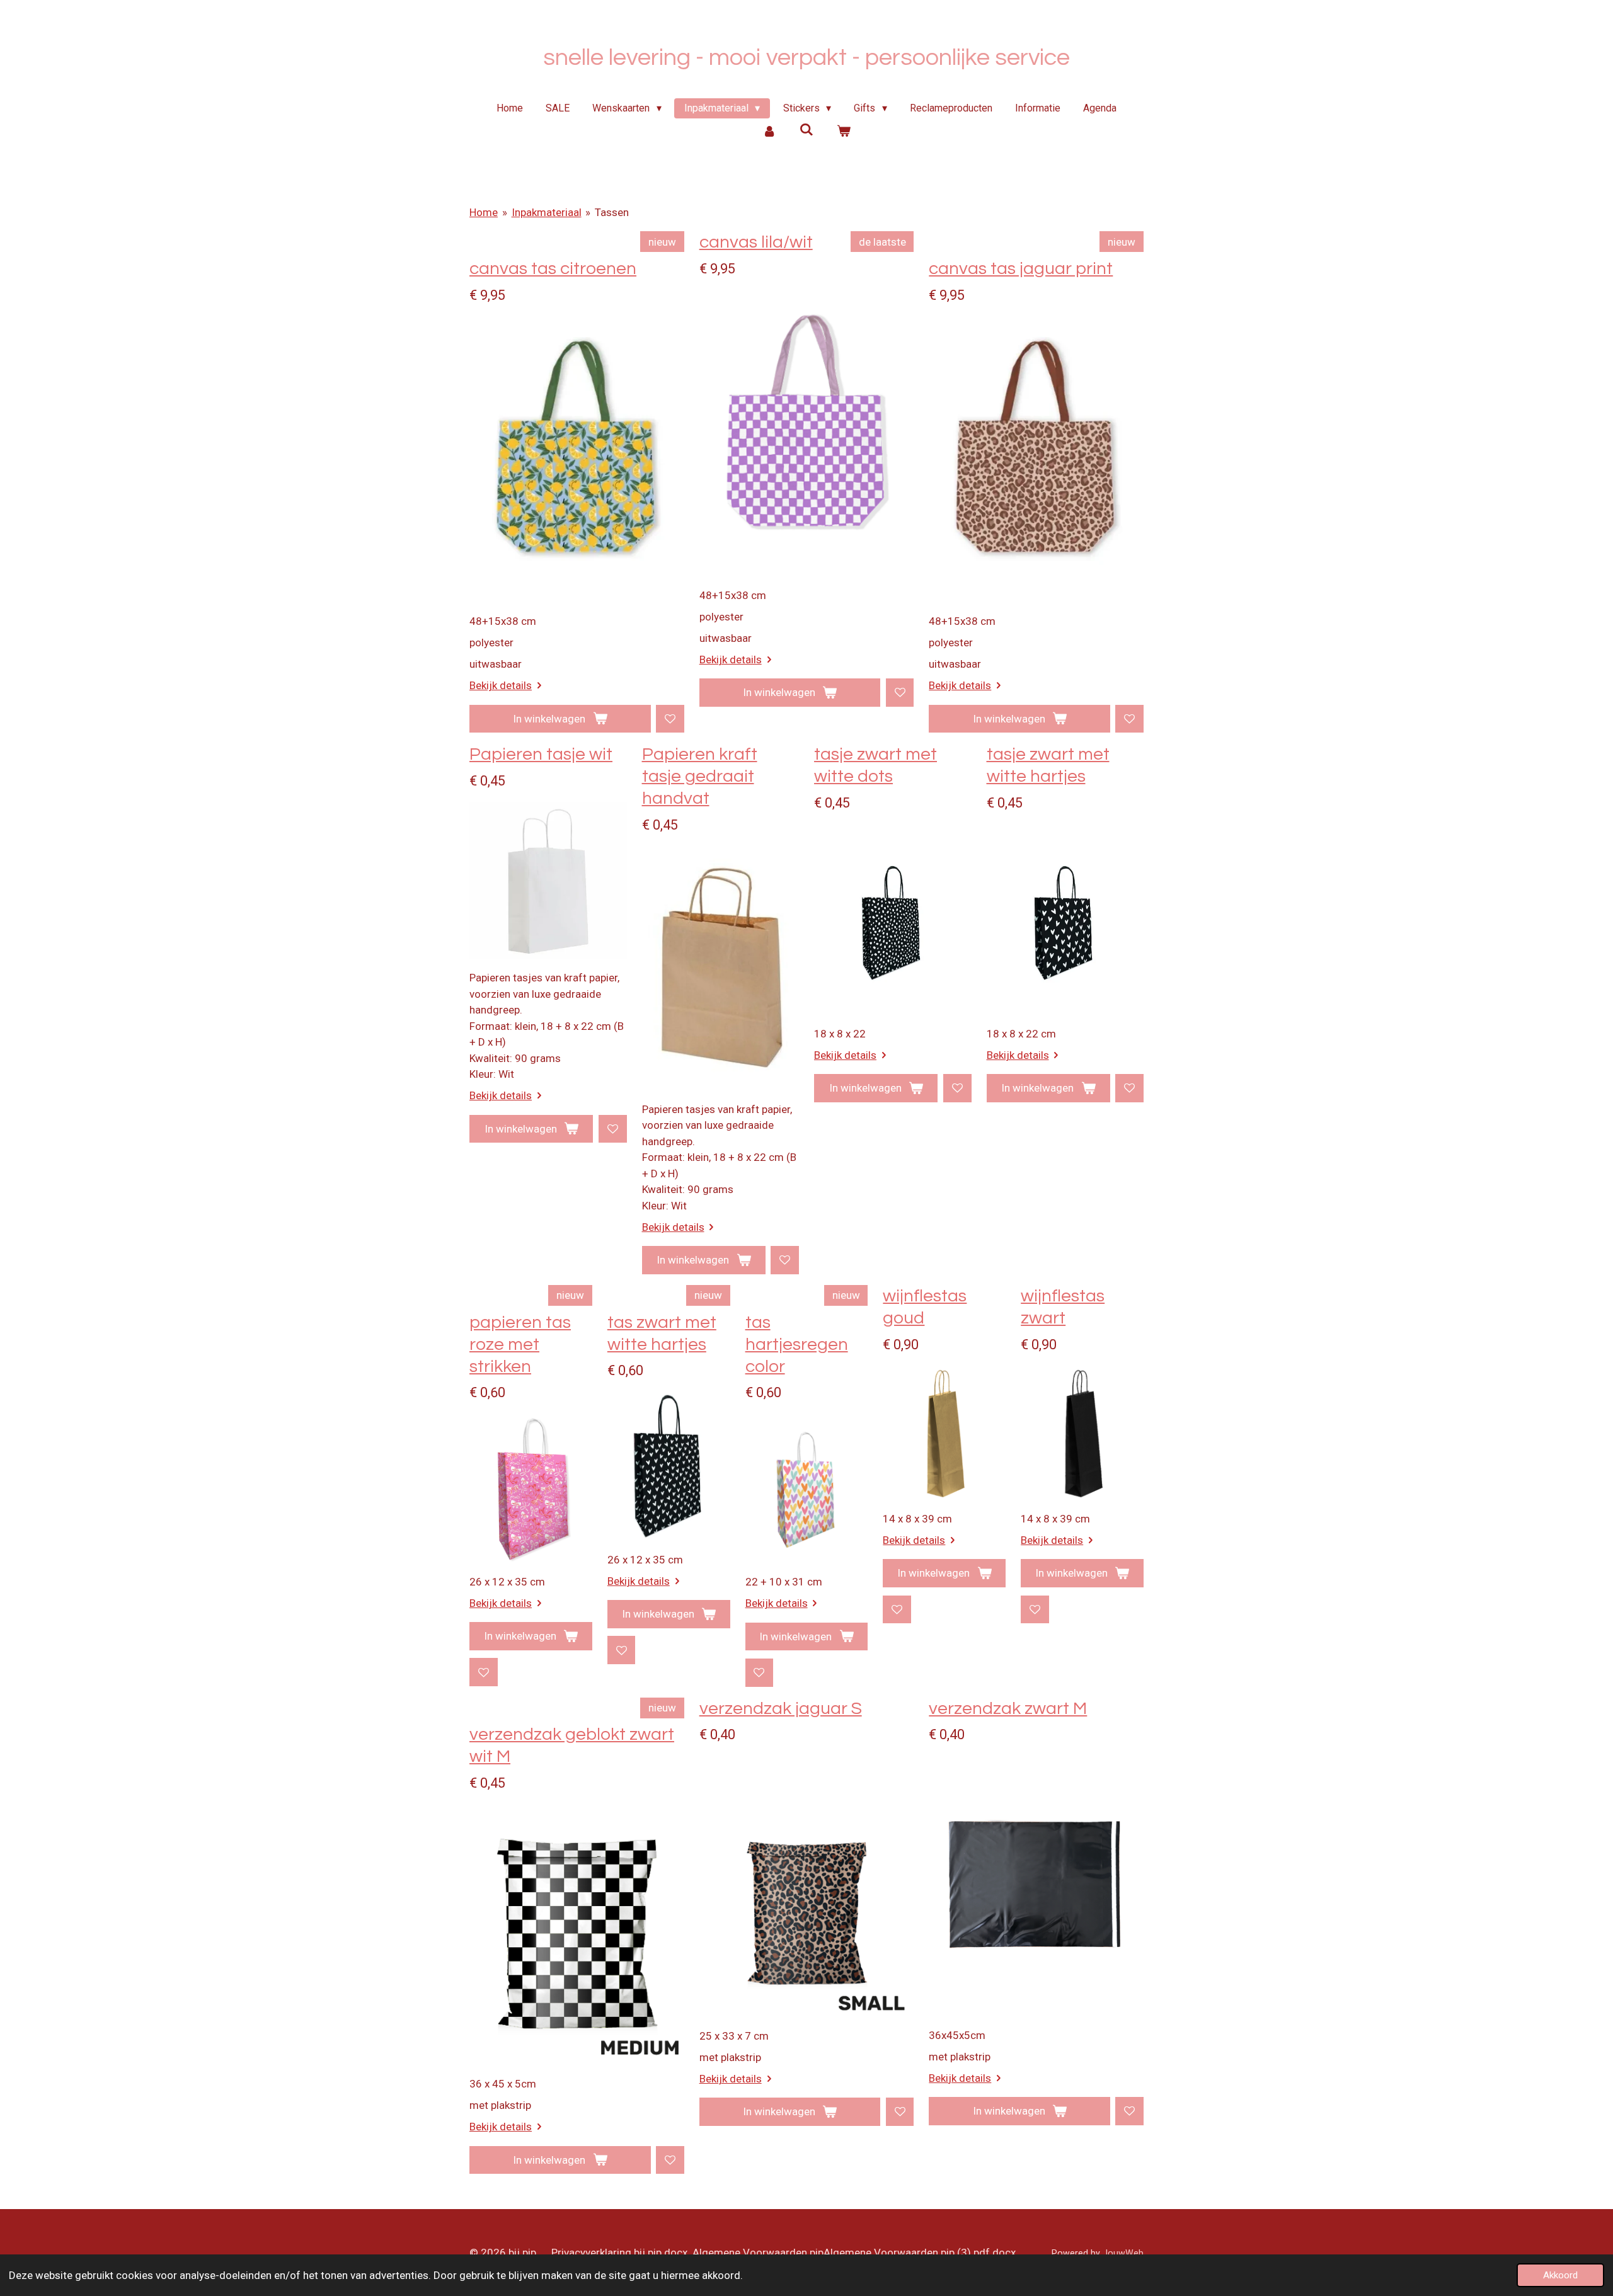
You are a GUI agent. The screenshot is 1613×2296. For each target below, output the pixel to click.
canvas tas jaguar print (1021, 269)
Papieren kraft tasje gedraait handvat (700, 776)
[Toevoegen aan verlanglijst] (670, 719)
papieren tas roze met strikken (520, 1345)
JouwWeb (1123, 2253)
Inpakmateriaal (547, 212)
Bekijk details (501, 685)
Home (484, 212)
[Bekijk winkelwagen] (843, 131)
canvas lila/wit (756, 242)
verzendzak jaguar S (781, 1709)
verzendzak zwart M (1008, 1709)
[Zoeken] (806, 129)
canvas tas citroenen (553, 269)
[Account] (769, 131)
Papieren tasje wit (541, 754)
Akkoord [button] (1560, 2275)
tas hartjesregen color (797, 1345)
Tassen (612, 212)
